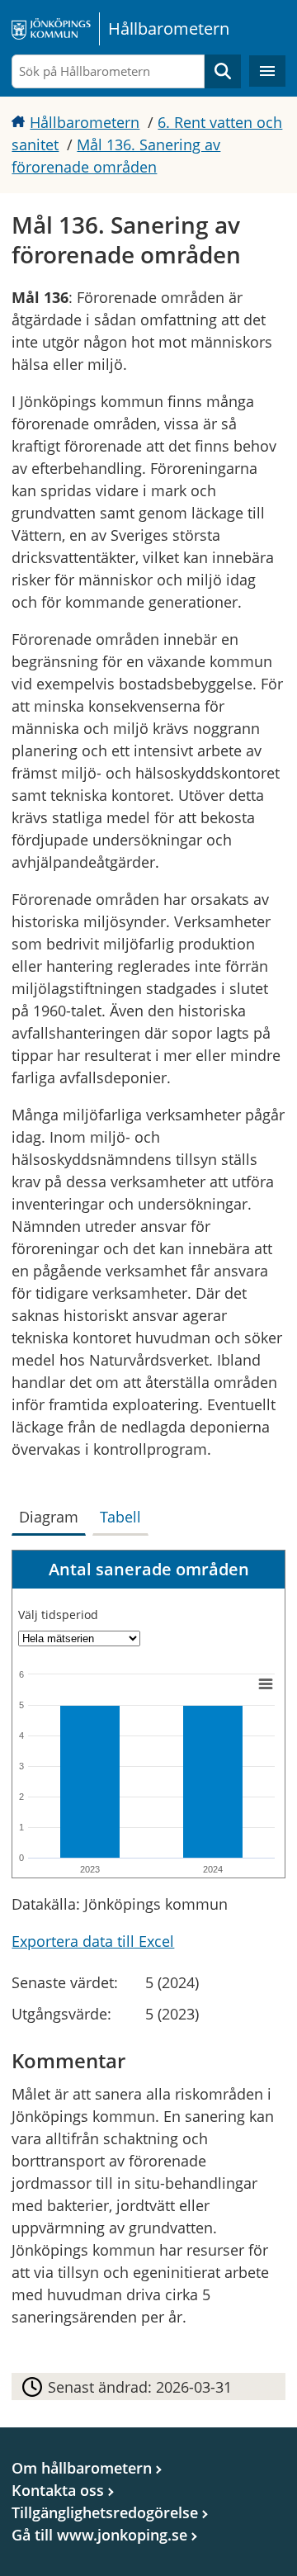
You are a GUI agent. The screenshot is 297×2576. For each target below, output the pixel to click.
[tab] (52, 1513)
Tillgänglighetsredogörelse (105, 2512)
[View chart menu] (266, 1683)
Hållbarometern (85, 122)
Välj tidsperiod (58, 1615)
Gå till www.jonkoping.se (99, 2535)
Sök (223, 71)
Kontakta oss (58, 2490)
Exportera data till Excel (93, 1941)
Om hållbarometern (82, 2468)
